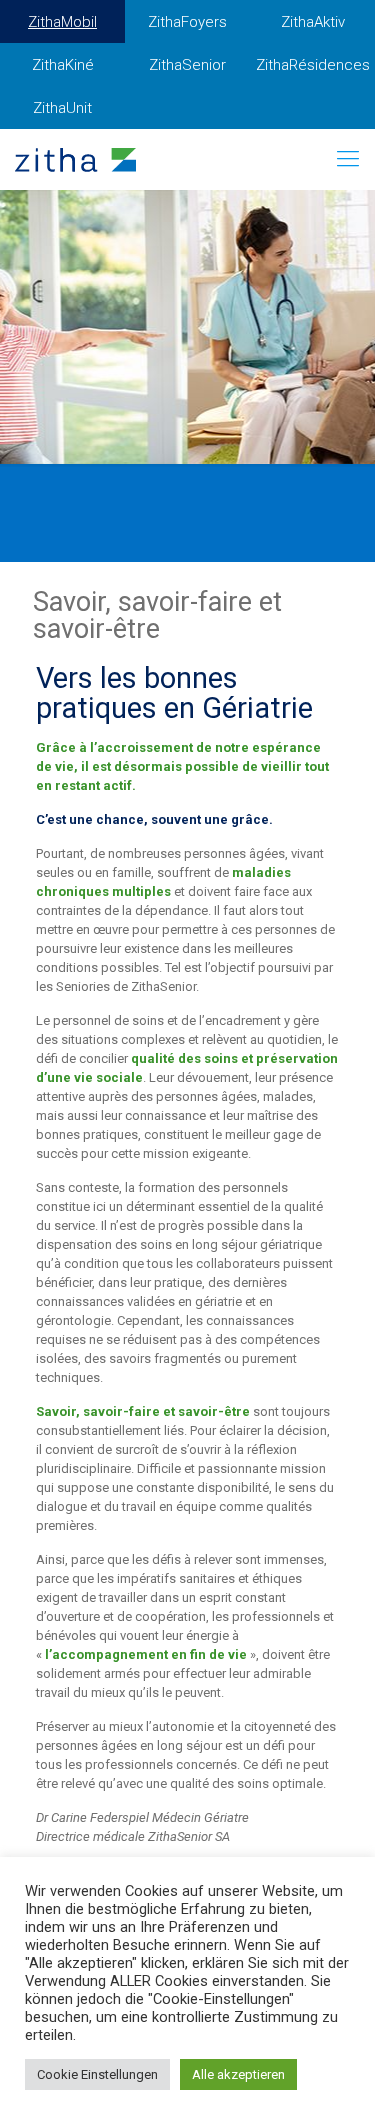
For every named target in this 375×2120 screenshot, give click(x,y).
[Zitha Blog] (75, 159)
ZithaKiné (63, 65)
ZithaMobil (62, 22)
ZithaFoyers (187, 22)
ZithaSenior (187, 65)
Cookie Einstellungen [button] (97, 2074)
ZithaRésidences (313, 65)
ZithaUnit (62, 108)
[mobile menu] (348, 159)
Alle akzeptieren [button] (238, 2074)
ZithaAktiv (313, 22)
